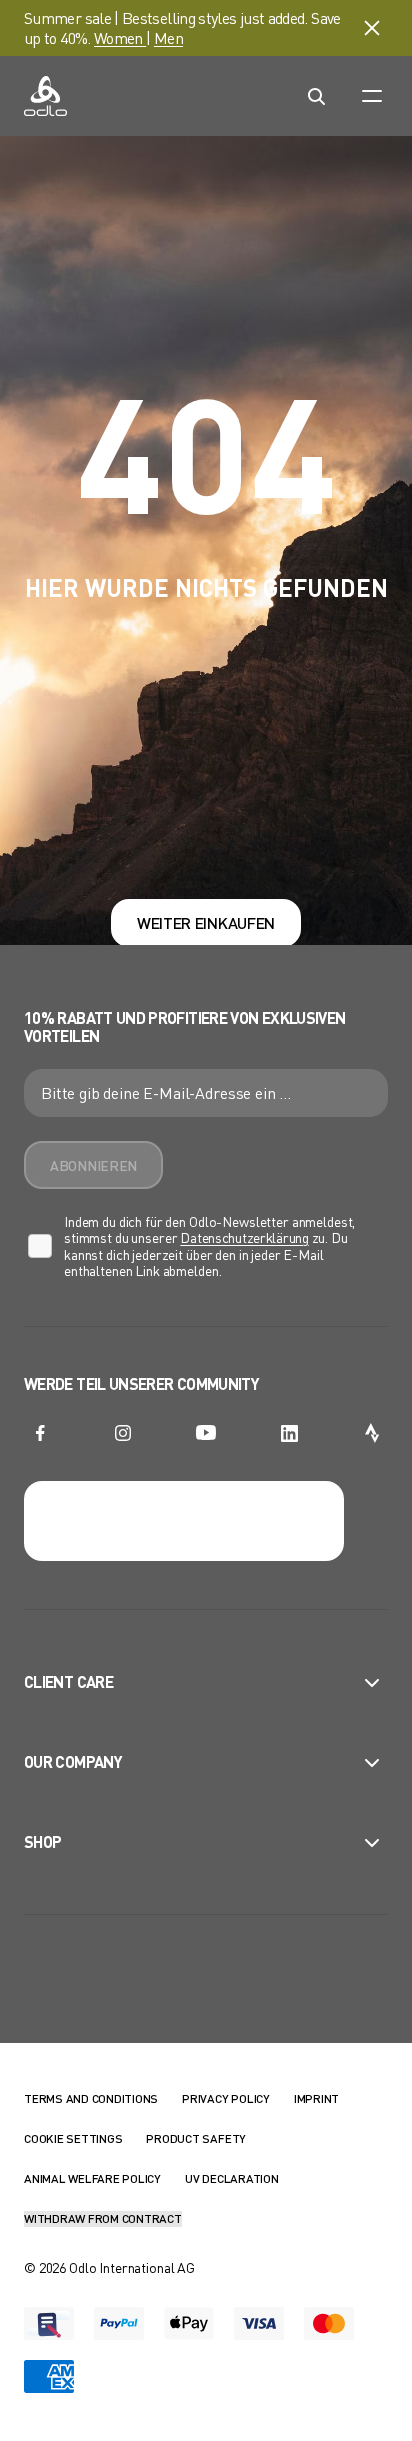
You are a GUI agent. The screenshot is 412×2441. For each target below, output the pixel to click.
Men (168, 37)
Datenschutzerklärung (244, 1237)
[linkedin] (289, 1433)
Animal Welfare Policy (92, 2178)
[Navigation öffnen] (372, 96)
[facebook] (40, 1433)
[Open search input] (316, 96)
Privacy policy (226, 2098)
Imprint (316, 2098)
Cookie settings (73, 2138)
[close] (372, 28)
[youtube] (206, 1433)
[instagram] (123, 1433)
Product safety (196, 2138)
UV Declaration (232, 2178)
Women (120, 37)
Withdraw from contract (103, 2218)
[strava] (372, 1433)
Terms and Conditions (91, 2098)
